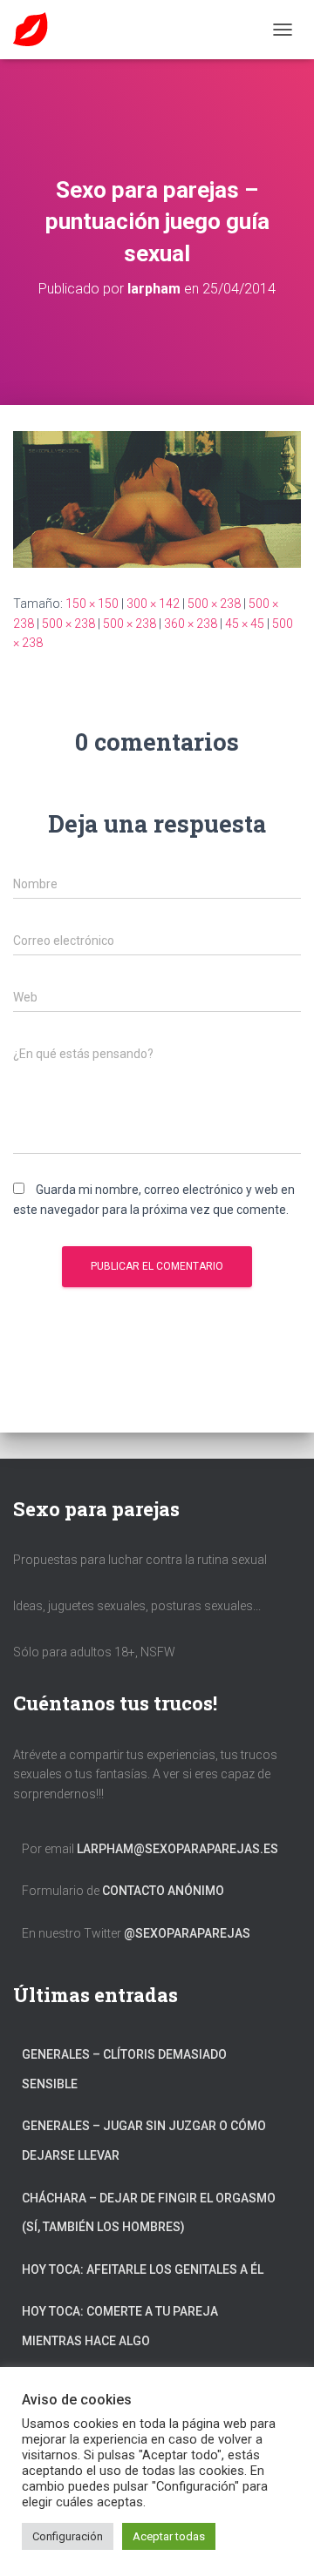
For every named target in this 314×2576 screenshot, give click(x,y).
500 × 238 (214, 604)
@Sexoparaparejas (187, 1933)
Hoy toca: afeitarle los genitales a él (143, 2269)
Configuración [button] (68, 2536)
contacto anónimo (163, 1891)
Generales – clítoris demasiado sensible (124, 2069)
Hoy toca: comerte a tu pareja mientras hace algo (120, 2326)
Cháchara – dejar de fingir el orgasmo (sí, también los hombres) (149, 2213)
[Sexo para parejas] (37, 30)
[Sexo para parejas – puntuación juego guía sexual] (157, 498)
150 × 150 (92, 604)
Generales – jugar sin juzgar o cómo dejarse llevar (144, 2141)
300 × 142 (153, 604)
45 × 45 (245, 624)
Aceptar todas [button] (169, 2536)
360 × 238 (191, 624)
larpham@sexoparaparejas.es (177, 1849)
